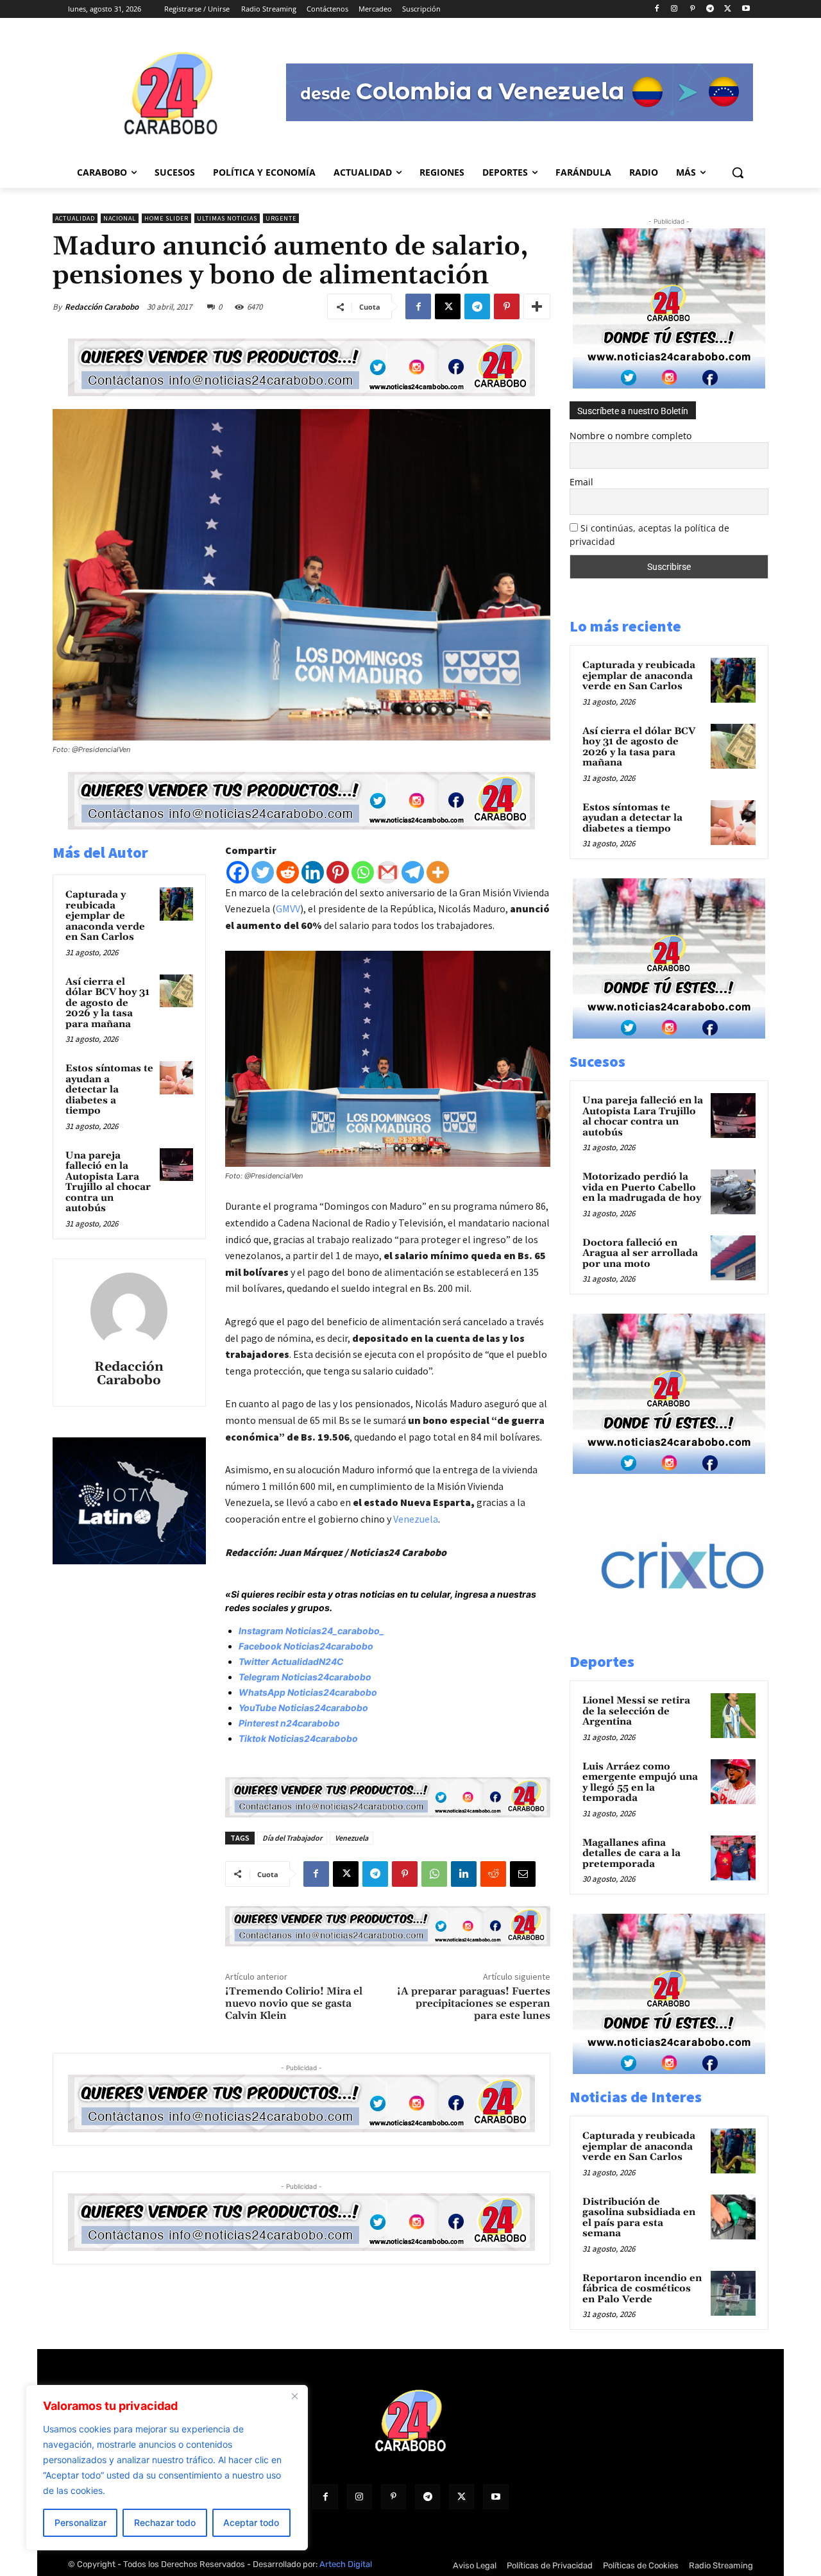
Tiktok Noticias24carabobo (298, 1738)
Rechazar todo (165, 2522)
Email (581, 482)
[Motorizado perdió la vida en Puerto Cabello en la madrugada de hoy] (733, 1192)
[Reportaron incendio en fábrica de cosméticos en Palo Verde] (733, 2293)
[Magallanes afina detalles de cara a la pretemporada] (733, 1858)
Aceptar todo (251, 2522)
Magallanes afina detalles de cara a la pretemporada (631, 1853)
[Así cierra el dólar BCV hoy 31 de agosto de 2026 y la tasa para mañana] (176, 991)
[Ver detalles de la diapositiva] (696, 1643)
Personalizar (80, 2522)
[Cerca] (294, 2396)
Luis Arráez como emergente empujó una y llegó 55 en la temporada (640, 1783)
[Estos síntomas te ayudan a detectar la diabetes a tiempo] (176, 1078)
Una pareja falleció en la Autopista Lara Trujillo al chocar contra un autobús (108, 1182)
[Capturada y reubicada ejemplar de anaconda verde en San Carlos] (176, 904)
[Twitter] (263, 872)
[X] (728, 9)
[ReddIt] (493, 1874)
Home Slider (166, 218)
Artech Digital (346, 2564)
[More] (537, 306)
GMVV (288, 908)
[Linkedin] (313, 872)
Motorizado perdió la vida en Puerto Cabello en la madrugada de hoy (642, 1187)
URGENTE (281, 218)
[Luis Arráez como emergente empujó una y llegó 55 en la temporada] (733, 1782)
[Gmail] (388, 872)
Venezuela (416, 1519)
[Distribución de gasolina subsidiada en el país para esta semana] (733, 2217)
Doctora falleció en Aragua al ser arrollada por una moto (640, 1253)
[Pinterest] (692, 9)
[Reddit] (288, 872)
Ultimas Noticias (227, 218)
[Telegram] (710, 9)
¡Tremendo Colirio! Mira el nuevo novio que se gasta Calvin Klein (294, 2003)
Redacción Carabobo (102, 307)
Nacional (120, 218)
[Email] (523, 1874)
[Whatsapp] (363, 872)
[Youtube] (746, 9)
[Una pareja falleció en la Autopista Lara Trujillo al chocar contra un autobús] (176, 1165)
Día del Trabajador (292, 1838)
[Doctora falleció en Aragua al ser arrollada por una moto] (733, 1258)
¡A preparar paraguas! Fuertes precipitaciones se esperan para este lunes (474, 2003)
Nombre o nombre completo (631, 436)
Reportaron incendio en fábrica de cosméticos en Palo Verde (642, 2289)
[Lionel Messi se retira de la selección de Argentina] (733, 1716)
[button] (738, 172)
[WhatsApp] (434, 1874)
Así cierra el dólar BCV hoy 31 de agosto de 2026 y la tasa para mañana (107, 1003)
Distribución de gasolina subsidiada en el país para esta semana (639, 2218)
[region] (167, 2468)
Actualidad (75, 218)
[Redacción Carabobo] (129, 1311)
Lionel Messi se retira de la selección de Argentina (636, 1711)
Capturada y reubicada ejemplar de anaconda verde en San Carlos (105, 916)
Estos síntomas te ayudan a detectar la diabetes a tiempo (109, 1090)
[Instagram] (674, 9)
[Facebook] (656, 9)
